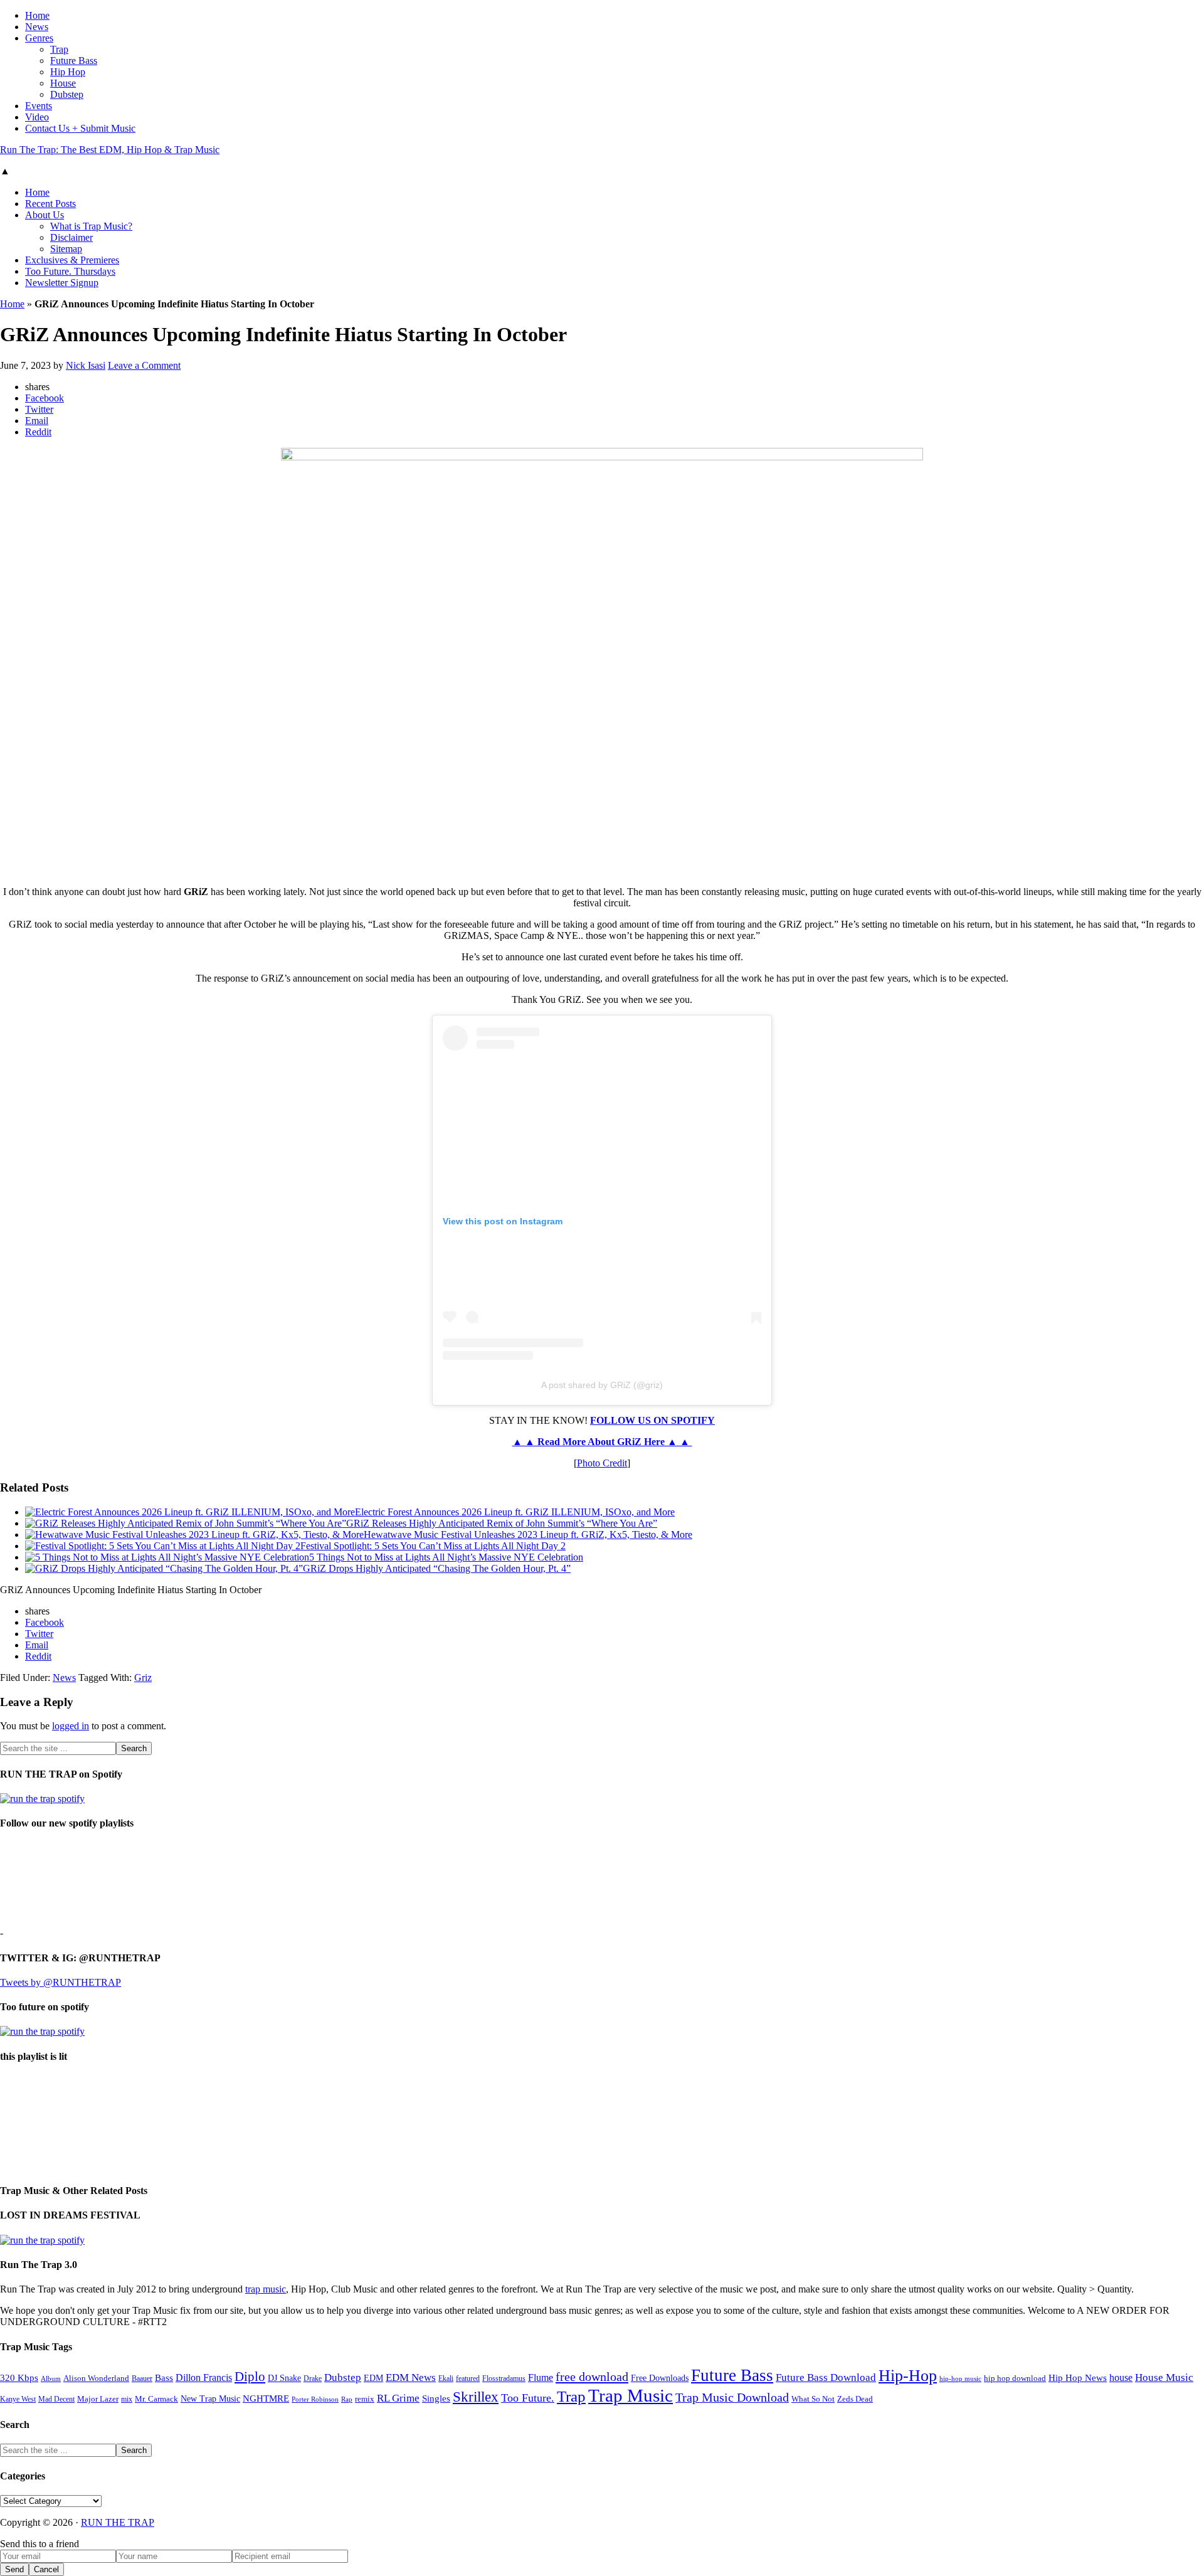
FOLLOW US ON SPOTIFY (652, 1420)
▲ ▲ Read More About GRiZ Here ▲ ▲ (602, 1442)
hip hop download (1015, 2378)
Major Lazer (98, 2399)
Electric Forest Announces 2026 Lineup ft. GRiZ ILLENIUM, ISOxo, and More (515, 1512)
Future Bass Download (826, 2377)
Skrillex (476, 2397)
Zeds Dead (855, 2399)
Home (12, 304)
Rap (347, 2399)
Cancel (46, 2569)
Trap (571, 2396)
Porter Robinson (315, 2399)
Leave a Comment (144, 365)
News (64, 1678)
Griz (143, 1678)
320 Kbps (19, 2377)
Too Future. (528, 2398)
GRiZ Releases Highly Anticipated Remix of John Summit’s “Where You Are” (502, 1523)
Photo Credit (602, 1463)
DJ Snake (284, 2378)
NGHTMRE (266, 2398)
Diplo (250, 2377)
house (1121, 2377)
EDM (373, 2378)
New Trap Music (210, 2399)
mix (127, 2399)
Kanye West (18, 2399)
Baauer (142, 2378)
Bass (164, 2377)
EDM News (411, 2377)
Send (14, 2569)
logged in (71, 1726)
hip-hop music (960, 2378)
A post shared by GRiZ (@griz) (602, 1385)
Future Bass (732, 2375)
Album (51, 2379)
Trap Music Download (732, 2397)
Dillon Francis (204, 2377)
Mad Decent (56, 2399)
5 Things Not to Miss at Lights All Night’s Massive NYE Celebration (446, 1557)
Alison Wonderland (96, 2378)
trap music (266, 2289)
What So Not (813, 2399)
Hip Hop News (1078, 2377)
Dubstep (343, 2377)
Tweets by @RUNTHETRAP (61, 1982)
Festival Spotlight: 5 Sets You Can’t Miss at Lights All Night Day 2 (433, 1546)
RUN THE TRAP (118, 2522)
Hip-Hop (908, 2376)
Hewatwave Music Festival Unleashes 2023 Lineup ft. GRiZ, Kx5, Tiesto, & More (528, 1534)
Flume (541, 2377)
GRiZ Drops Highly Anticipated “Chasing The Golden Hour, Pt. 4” (437, 1568)
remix (365, 2399)
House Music (1164, 2377)
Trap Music (631, 2395)
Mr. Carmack (156, 2399)
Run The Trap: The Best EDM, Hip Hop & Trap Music (110, 150)
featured (468, 2379)
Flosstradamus (504, 2379)
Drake (313, 2378)
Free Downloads (660, 2378)
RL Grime (398, 2398)
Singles (436, 2398)
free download (592, 2377)
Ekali (446, 2378)
